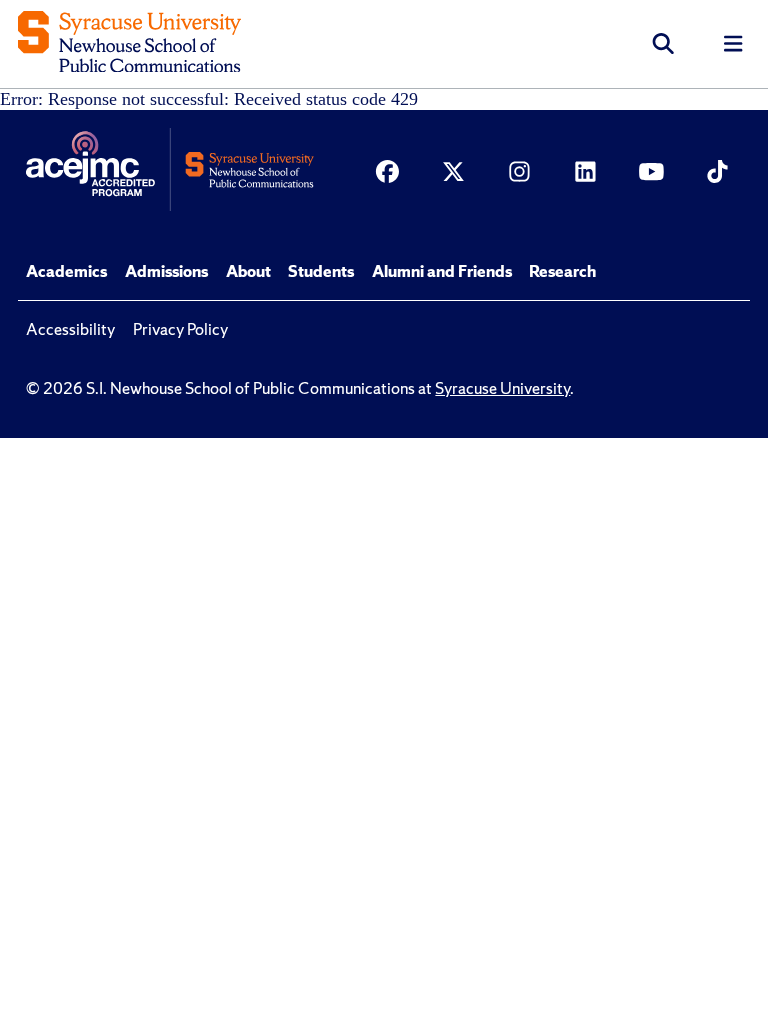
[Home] (129, 44)
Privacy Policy (180, 329)
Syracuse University (502, 388)
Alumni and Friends (442, 271)
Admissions (166, 271)
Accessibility (70, 329)
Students (321, 271)
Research (562, 271)
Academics (66, 271)
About (248, 271)
